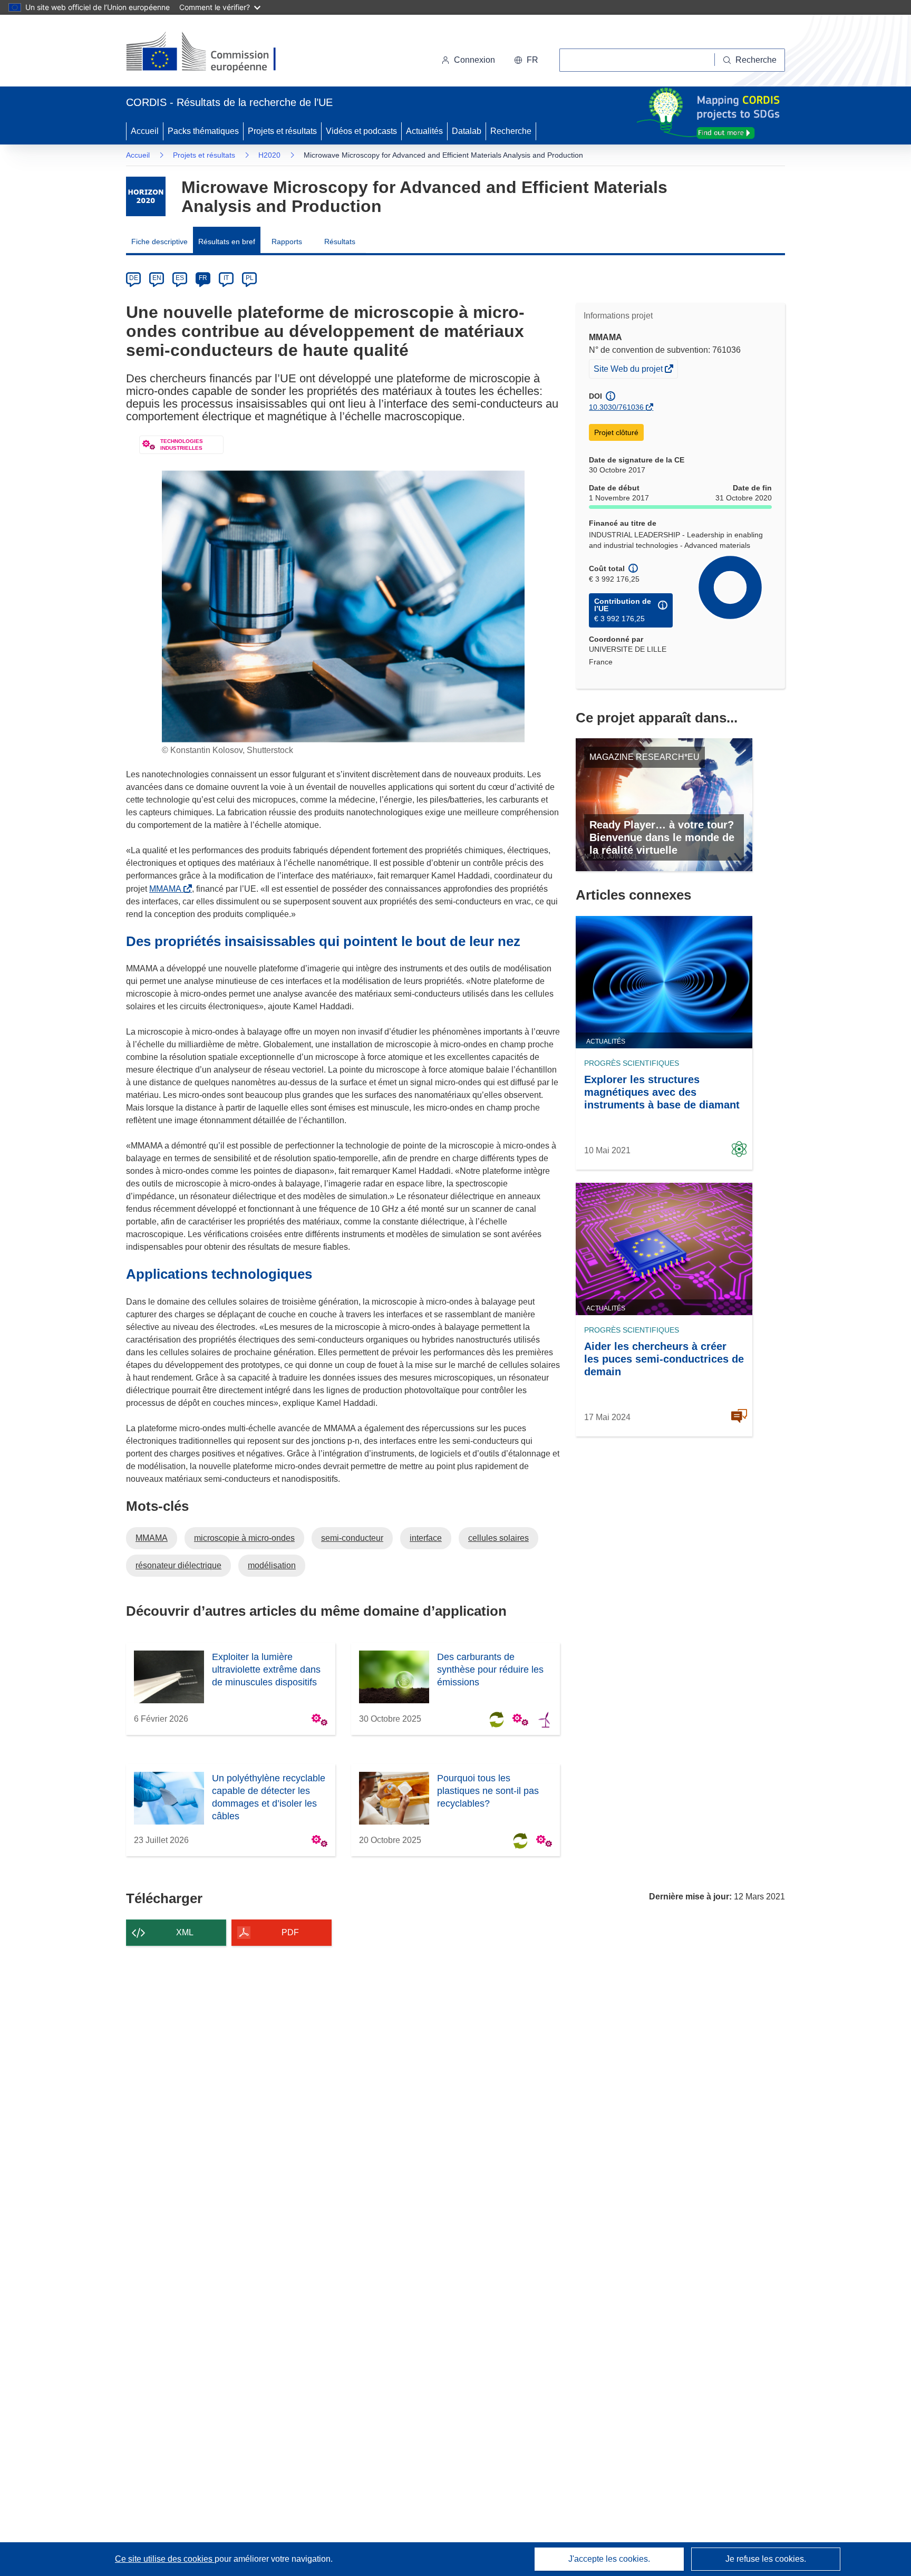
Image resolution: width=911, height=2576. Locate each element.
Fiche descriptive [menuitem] (159, 242)
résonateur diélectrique (178, 1565)
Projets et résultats (282, 131)
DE (134, 278)
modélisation (272, 1565)
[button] (526, 60)
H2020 (269, 155)
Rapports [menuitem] (287, 242)
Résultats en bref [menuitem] (227, 242)
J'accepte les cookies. (609, 2559)
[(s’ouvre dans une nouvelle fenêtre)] (211, 53)
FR (203, 278)
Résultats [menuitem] (340, 242)
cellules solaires (498, 1538)
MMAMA (167, 889)
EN (157, 278)
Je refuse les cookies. (766, 2559)
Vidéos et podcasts (361, 131)
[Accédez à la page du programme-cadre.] (146, 196)
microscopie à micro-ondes (244, 1538)
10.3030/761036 (616, 407)
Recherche (511, 131)
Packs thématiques (203, 131)
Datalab (467, 131)
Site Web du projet (629, 371)
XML (185, 1932)
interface (426, 1538)
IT (226, 278)
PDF (290, 1932)
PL (250, 278)
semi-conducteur (352, 1538)
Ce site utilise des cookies (165, 2559)
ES (180, 278)
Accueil (145, 131)
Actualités (424, 131)
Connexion (474, 60)
